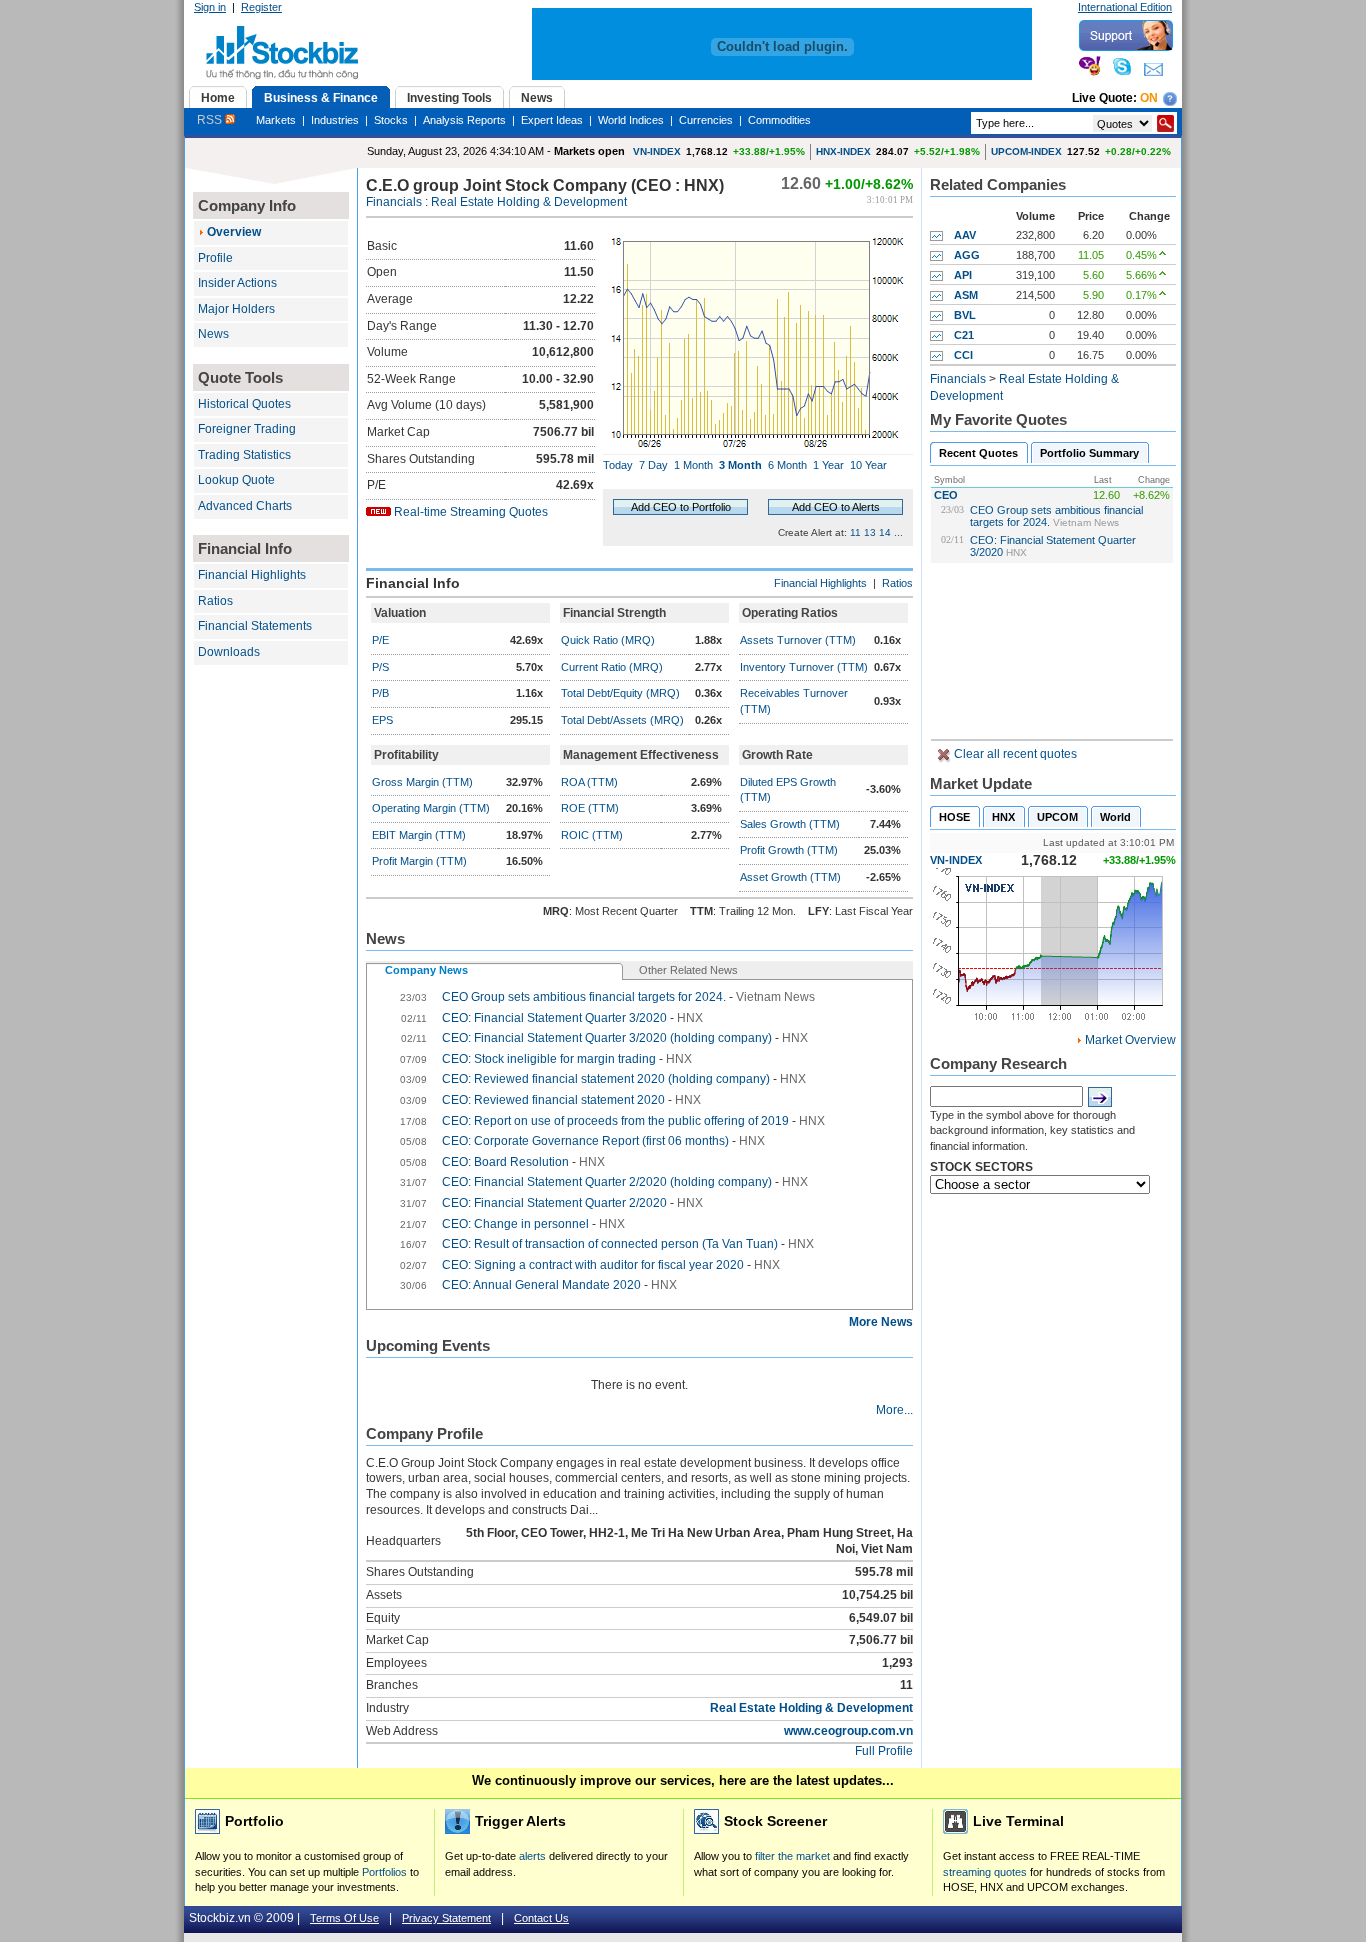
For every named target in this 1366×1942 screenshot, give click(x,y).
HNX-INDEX (843, 151)
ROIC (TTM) (592, 835)
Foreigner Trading (247, 429)
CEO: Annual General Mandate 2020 (541, 1285)
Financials (394, 202)
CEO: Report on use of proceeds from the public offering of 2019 (615, 1121)
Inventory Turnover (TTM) (804, 667)
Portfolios (384, 1872)
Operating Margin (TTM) (431, 808)
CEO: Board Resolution (505, 1162)
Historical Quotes (244, 404)
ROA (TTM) (589, 782)
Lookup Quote (236, 480)
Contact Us (541, 1918)
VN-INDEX (657, 151)
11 (855, 532)
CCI (963, 355)
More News (881, 1322)
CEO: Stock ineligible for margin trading (549, 1059)
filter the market (792, 1856)
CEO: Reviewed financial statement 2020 (553, 1100)
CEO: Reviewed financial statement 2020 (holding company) (606, 1079)
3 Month (740, 465)
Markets (276, 120)
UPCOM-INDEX (1026, 151)
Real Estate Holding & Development (529, 202)
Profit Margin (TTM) (419, 861)
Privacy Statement (446, 1918)
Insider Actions (237, 283)
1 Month (693, 465)
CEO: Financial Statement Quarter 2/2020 (554, 1203)
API (963, 275)
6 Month (787, 465)
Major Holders (236, 309)
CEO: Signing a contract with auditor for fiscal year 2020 (593, 1265)
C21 (964, 335)
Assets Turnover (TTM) (798, 640)
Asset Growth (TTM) (790, 877)
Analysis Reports (464, 120)
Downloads (229, 652)
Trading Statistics (244, 455)
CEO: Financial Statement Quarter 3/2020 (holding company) (607, 1038)
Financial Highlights (252, 575)
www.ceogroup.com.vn (848, 1731)
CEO (946, 495)
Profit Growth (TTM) (789, 850)
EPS (382, 720)
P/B (380, 693)
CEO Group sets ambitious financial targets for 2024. (584, 997)
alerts (532, 1856)
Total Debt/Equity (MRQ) (620, 693)
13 (870, 532)
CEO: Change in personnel (515, 1224)
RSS (211, 120)
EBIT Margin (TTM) (419, 835)
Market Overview (1130, 1040)
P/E (380, 640)
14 (885, 532)
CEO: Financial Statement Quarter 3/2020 (554, 1018)
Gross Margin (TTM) (422, 782)
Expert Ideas (552, 120)
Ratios (215, 601)
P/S (380, 667)
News (213, 334)
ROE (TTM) (590, 808)
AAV (965, 235)
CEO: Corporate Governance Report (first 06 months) (585, 1141)
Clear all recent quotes (1014, 754)
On (1149, 98)
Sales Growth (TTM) (790, 824)
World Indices (631, 120)
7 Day (653, 465)
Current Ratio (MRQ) (612, 667)
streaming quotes (985, 1872)
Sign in (210, 7)
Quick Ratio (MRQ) (608, 640)
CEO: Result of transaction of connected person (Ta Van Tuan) (610, 1244)
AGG (967, 255)
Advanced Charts (245, 506)
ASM (966, 295)
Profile (215, 258)
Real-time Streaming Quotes (471, 512)
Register (261, 7)
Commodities (779, 120)
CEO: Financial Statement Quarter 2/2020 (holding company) (607, 1182)
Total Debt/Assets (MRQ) (622, 720)
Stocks (391, 120)
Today (618, 465)
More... (894, 1410)
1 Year (828, 465)
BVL (965, 315)
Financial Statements (255, 626)
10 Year (868, 465)
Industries (335, 120)
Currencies (706, 120)
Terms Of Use (344, 1918)
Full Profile (884, 1751)
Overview (234, 232)
